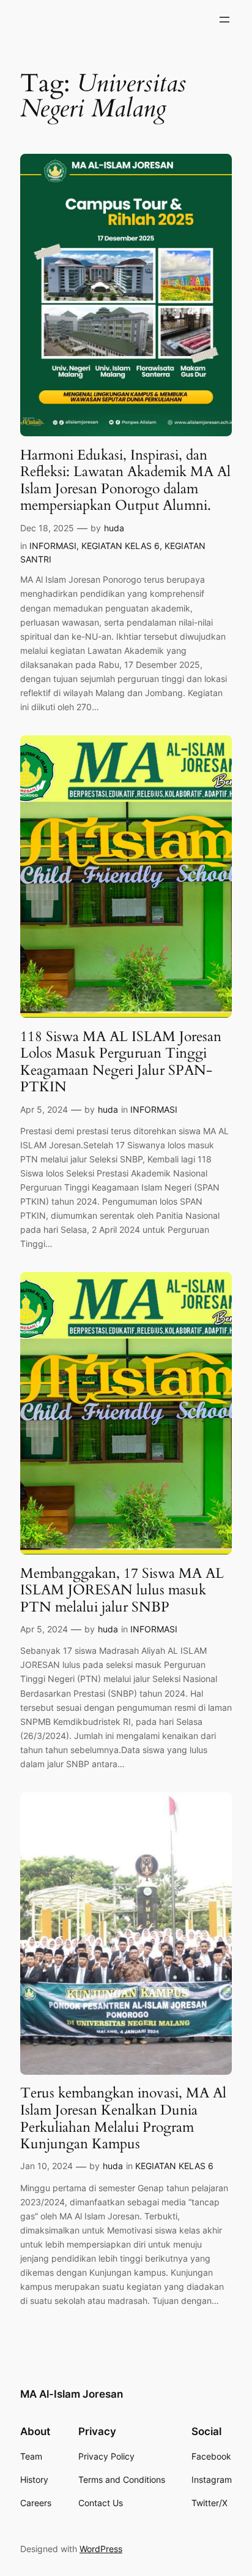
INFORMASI (53, 546)
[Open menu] (224, 20)
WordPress (101, 2549)
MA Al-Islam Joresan (72, 2394)
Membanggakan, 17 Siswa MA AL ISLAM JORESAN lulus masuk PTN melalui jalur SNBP (122, 1590)
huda (114, 528)
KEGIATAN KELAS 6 (120, 546)
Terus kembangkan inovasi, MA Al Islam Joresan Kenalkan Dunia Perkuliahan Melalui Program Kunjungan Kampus (123, 2118)
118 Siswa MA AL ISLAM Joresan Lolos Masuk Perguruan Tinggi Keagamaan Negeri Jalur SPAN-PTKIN (121, 1062)
